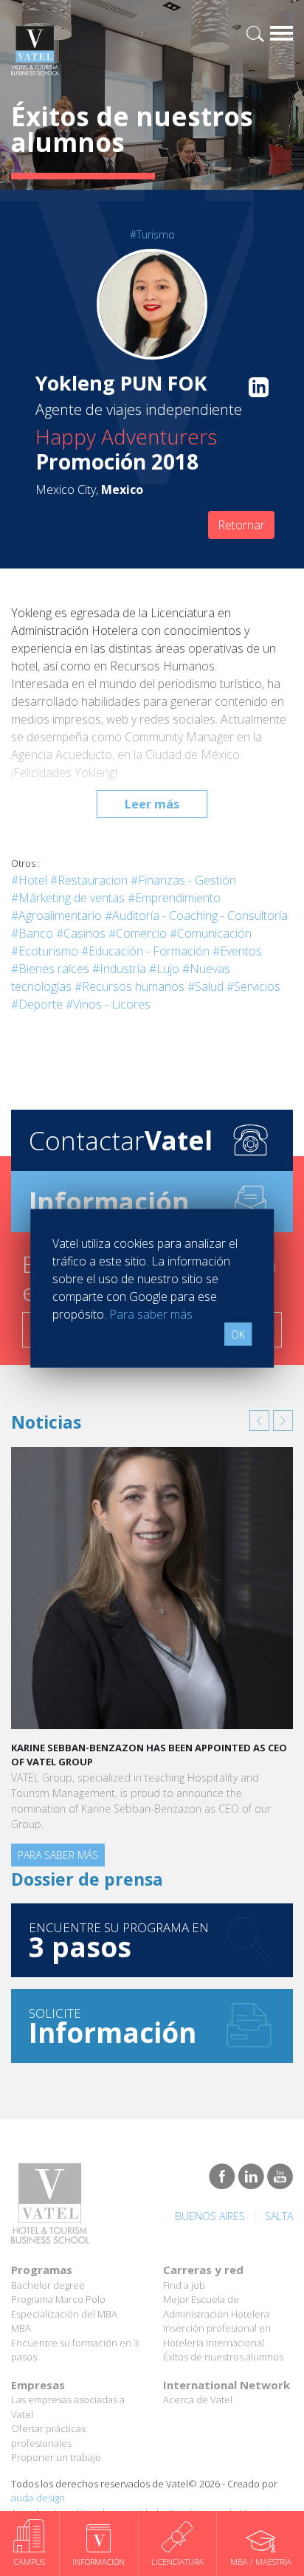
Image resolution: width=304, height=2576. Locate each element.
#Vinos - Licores (108, 1004)
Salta (279, 2216)
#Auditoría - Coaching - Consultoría (196, 916)
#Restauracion (89, 880)
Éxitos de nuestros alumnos (223, 2357)
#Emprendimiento (174, 898)
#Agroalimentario (56, 916)
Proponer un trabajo (56, 2457)
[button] (259, 1421)
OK (238, 1334)
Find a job (184, 2285)
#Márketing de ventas (68, 898)
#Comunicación (211, 933)
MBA (21, 2328)
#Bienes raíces (50, 969)
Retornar (241, 525)
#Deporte (37, 1004)
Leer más (152, 804)
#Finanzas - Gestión (183, 880)
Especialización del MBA (64, 2314)
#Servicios (253, 986)
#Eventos (237, 951)
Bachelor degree (48, 2285)
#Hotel (29, 880)
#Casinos (81, 933)
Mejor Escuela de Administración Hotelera (216, 2307)
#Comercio (138, 933)
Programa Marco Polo (58, 2299)
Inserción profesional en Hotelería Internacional (217, 2335)
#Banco (32, 933)
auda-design (38, 2498)
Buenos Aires (210, 2216)
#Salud (205, 986)
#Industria (119, 969)
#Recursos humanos (129, 986)
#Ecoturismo (45, 951)
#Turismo (152, 234)
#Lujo (164, 969)
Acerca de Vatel (198, 2400)
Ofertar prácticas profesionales (48, 2436)
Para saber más (58, 1855)
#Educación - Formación (145, 951)
